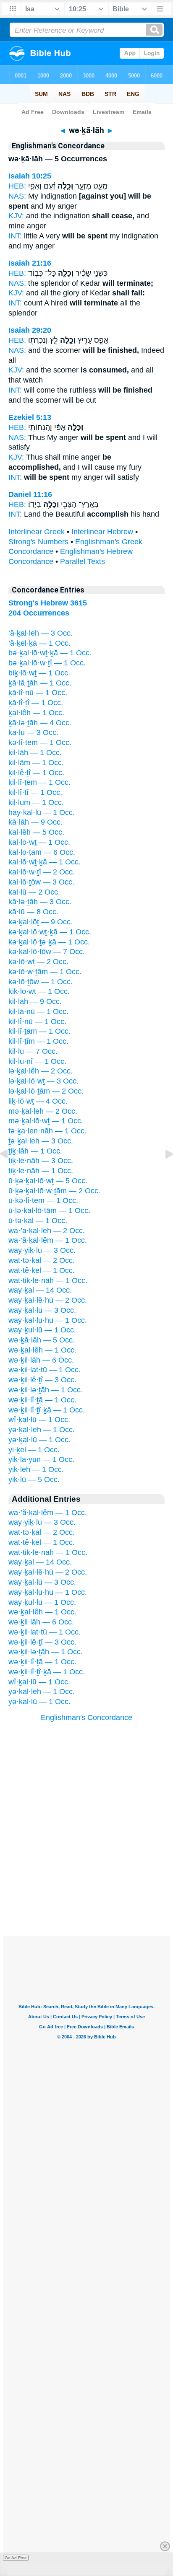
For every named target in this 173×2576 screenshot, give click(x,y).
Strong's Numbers (38, 542)
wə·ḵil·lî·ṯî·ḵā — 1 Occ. (47, 1410)
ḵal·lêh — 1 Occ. (36, 713)
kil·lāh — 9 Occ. (35, 1001)
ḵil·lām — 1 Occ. (36, 763)
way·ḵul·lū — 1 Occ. (42, 1330)
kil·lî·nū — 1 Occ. (37, 1022)
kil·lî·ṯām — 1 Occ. (39, 1031)
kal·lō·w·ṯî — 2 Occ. (42, 872)
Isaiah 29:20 (30, 330)
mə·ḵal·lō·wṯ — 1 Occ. (46, 1121)
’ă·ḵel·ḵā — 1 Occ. (39, 643)
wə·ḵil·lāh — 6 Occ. (41, 1360)
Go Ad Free (16, 2558)
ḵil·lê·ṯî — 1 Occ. (36, 773)
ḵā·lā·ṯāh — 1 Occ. (40, 683)
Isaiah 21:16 (30, 263)
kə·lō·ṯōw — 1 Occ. (41, 982)
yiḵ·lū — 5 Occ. (34, 1479)
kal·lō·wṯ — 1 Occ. (39, 842)
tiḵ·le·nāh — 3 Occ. (41, 1161)
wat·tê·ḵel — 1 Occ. (42, 1270)
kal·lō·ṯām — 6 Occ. (42, 852)
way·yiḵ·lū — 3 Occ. (42, 1250)
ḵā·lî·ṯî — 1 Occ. (36, 703)
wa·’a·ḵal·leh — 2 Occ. (47, 1231)
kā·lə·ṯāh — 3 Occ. (40, 902)
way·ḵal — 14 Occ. (40, 1290)
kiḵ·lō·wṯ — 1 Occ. (39, 991)
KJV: (16, 216)
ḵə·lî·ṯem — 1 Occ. (40, 742)
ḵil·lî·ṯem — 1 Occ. (39, 782)
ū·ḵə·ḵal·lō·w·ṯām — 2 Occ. (54, 1191)
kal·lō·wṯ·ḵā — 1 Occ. (45, 862)
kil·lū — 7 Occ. (33, 1051)
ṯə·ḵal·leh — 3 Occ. (41, 1141)
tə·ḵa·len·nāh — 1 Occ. (47, 1131)
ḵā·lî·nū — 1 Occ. (38, 693)
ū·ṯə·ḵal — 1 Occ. (38, 1221)
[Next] (163, 1173)
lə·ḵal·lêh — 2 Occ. (41, 1071)
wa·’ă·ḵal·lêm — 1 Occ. (48, 1240)
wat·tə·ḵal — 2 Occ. (42, 1260)
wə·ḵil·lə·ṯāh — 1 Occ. (46, 1390)
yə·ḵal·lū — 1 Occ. (39, 1440)
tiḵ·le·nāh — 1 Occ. (41, 1171)
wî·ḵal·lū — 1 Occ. (39, 1420)
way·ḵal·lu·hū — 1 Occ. (48, 1320)
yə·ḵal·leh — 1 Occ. (42, 1430)
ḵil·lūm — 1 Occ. (36, 802)
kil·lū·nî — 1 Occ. (37, 1061)
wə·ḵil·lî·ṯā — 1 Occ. (42, 1400)
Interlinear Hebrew (102, 532)
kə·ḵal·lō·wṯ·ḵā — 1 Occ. (50, 932)
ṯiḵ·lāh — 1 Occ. (35, 1151)
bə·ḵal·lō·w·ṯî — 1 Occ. (47, 663)
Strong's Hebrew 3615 (48, 603)
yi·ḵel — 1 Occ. (34, 1450)
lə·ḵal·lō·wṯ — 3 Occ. (43, 1081)
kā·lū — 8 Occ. (33, 912)
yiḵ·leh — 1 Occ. (36, 1469)
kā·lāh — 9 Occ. (35, 822)
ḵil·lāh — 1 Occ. (35, 753)
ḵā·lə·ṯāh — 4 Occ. (40, 723)
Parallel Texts (83, 561)
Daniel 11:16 (30, 494)
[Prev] (10, 1173)
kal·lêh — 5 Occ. (36, 832)
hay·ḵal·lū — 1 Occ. (42, 812)
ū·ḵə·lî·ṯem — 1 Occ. (43, 1200)
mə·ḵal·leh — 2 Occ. (43, 1111)
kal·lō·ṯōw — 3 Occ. (41, 882)
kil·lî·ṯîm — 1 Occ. (38, 1041)
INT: (15, 236)
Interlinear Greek (37, 532)
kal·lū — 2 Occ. (34, 892)
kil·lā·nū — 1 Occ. (38, 1011)
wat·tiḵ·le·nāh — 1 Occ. (48, 1280)
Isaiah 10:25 (30, 176)
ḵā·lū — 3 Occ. (33, 732)
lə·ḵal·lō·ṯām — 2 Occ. (46, 1091)
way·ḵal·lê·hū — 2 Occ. (48, 1300)
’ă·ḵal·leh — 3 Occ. (41, 633)
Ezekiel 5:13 (30, 417)
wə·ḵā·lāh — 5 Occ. (42, 1340)
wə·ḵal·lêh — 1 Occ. (42, 1350)
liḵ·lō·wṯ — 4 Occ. (38, 1101)
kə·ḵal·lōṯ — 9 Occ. (41, 922)
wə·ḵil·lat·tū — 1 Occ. (45, 1370)
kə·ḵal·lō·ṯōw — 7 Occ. (47, 952)
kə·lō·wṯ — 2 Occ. (38, 962)
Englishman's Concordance (86, 1717)
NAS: (17, 196)
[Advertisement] (86, 1884)
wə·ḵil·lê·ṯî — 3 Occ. (42, 1380)
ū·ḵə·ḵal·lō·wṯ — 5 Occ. (48, 1181)
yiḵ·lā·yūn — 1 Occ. (41, 1459)
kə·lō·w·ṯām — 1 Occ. (45, 972)
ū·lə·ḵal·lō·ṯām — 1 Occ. (49, 1210)
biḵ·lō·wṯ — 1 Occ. (39, 673)
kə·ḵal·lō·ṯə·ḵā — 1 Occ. (49, 942)
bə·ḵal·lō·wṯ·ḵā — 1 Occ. (50, 653)
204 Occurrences (39, 613)
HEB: (17, 186)
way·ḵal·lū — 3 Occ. (42, 1310)
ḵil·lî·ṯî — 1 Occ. (35, 792)
